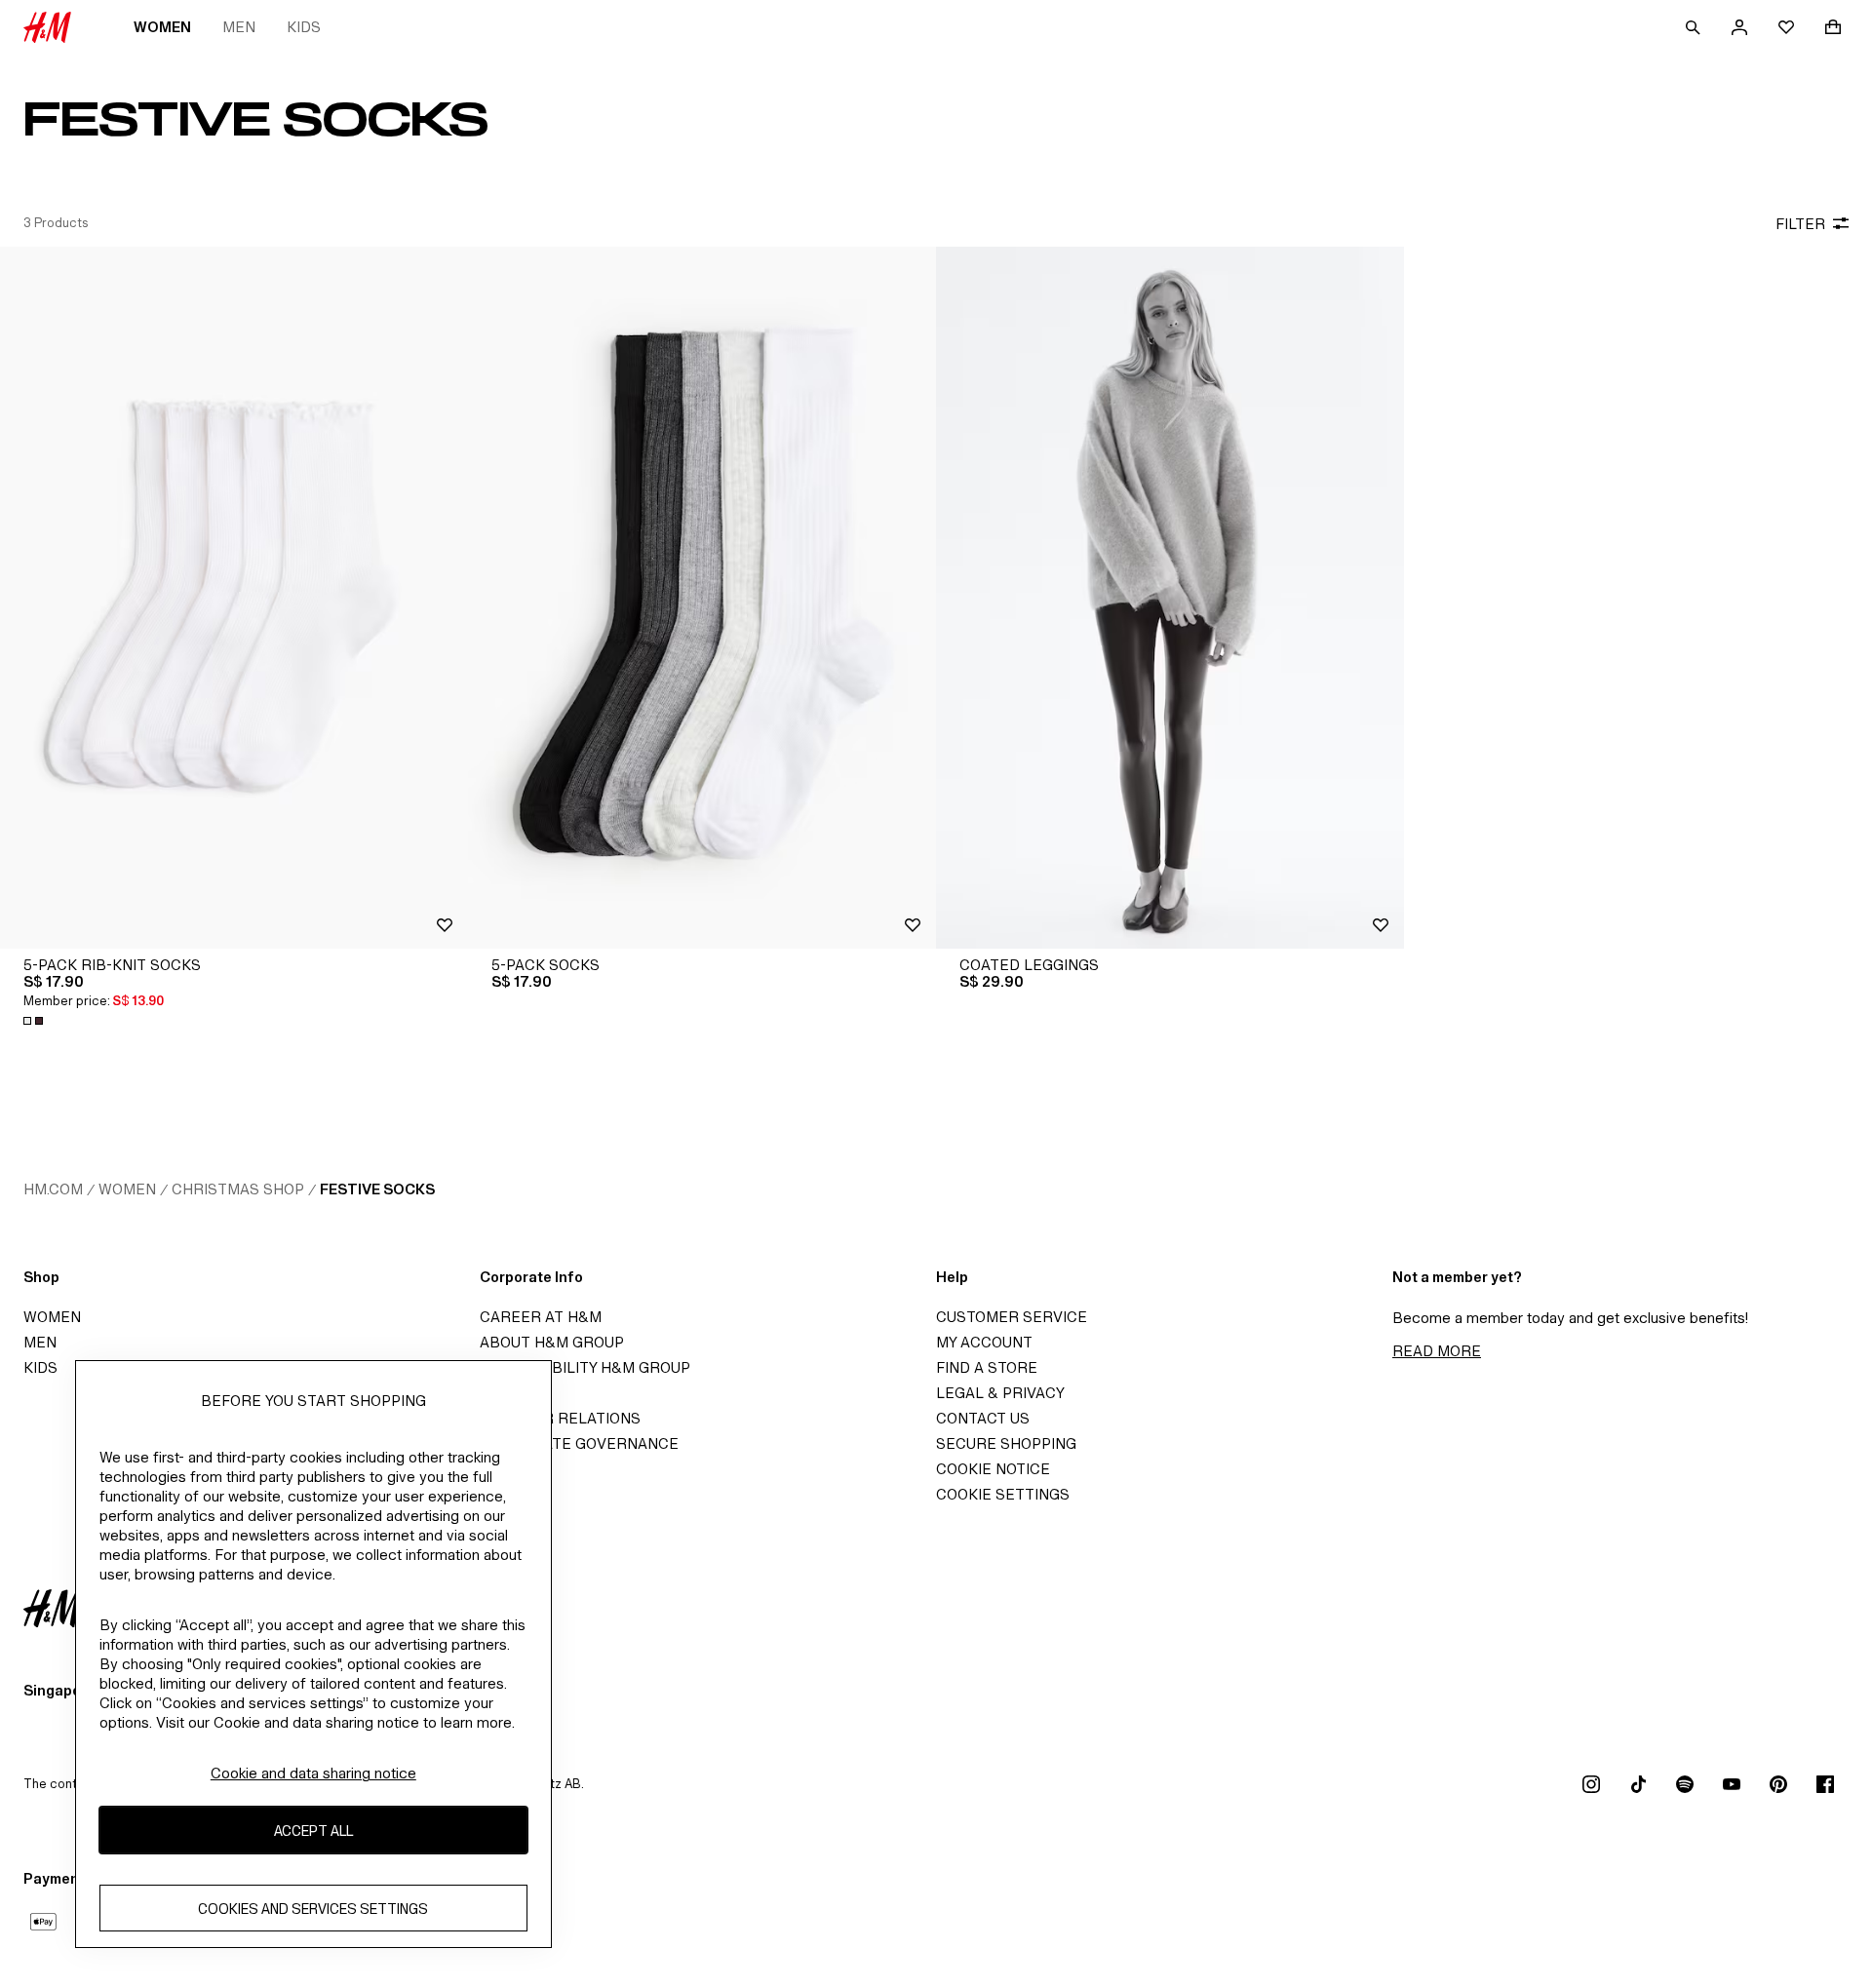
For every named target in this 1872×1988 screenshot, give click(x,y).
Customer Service (1012, 1317)
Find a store (987, 1367)
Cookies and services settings (313, 1909)
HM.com (53, 1189)
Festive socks (377, 1189)
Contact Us (983, 1418)
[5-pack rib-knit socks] (234, 598)
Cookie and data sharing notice (313, 1773)
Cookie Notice (993, 1469)
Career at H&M (541, 1317)
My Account (984, 1342)
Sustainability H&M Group (585, 1367)
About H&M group (552, 1342)
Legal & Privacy (1000, 1393)
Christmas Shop (238, 1189)
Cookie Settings (1003, 1494)
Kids (304, 27)
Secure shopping (1006, 1443)
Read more (1437, 1351)
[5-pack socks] (702, 598)
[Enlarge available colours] (35, 1021)
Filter (1800, 224)
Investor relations (560, 1418)
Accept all (313, 1831)
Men (239, 27)
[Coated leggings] (1170, 598)
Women (162, 27)
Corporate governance (579, 1443)
